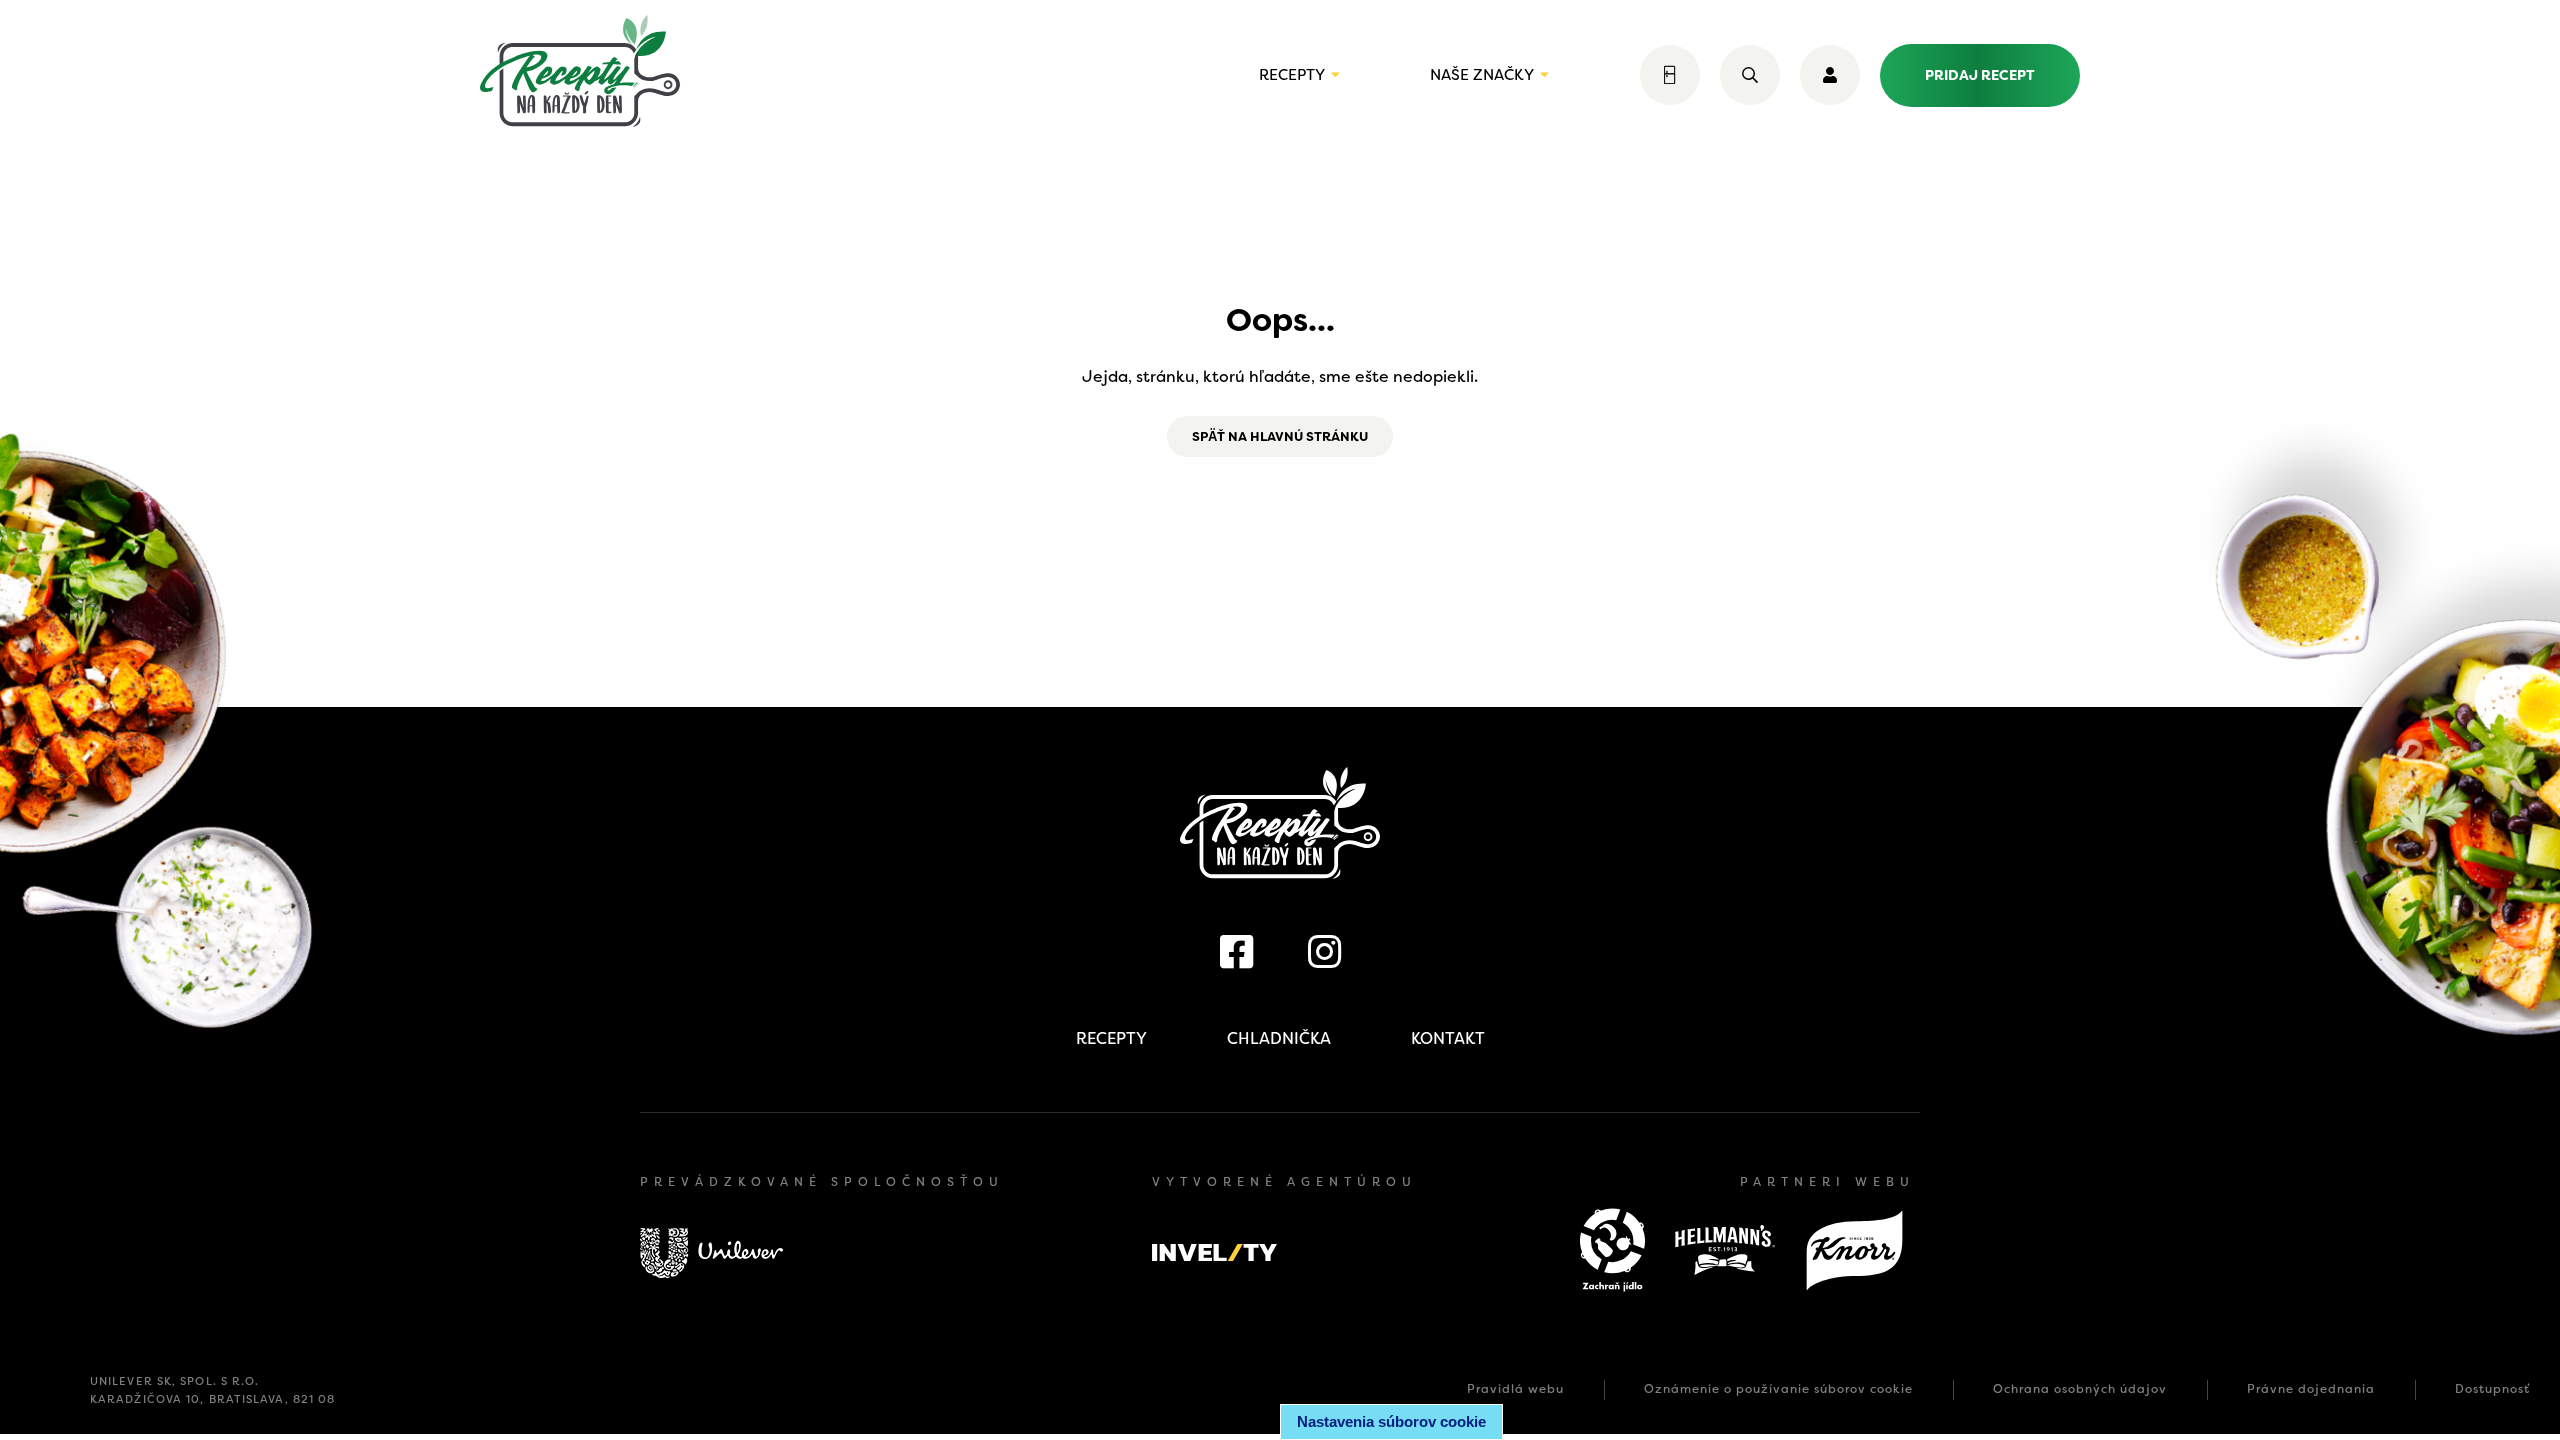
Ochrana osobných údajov (2080, 1389)
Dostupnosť (2492, 1389)
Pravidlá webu (1515, 1389)
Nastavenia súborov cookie (1391, 1421)
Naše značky (1482, 75)
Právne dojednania (2311, 1389)
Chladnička (1279, 1038)
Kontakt (1448, 1038)
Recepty (1292, 75)
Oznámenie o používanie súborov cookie (1778, 1389)
